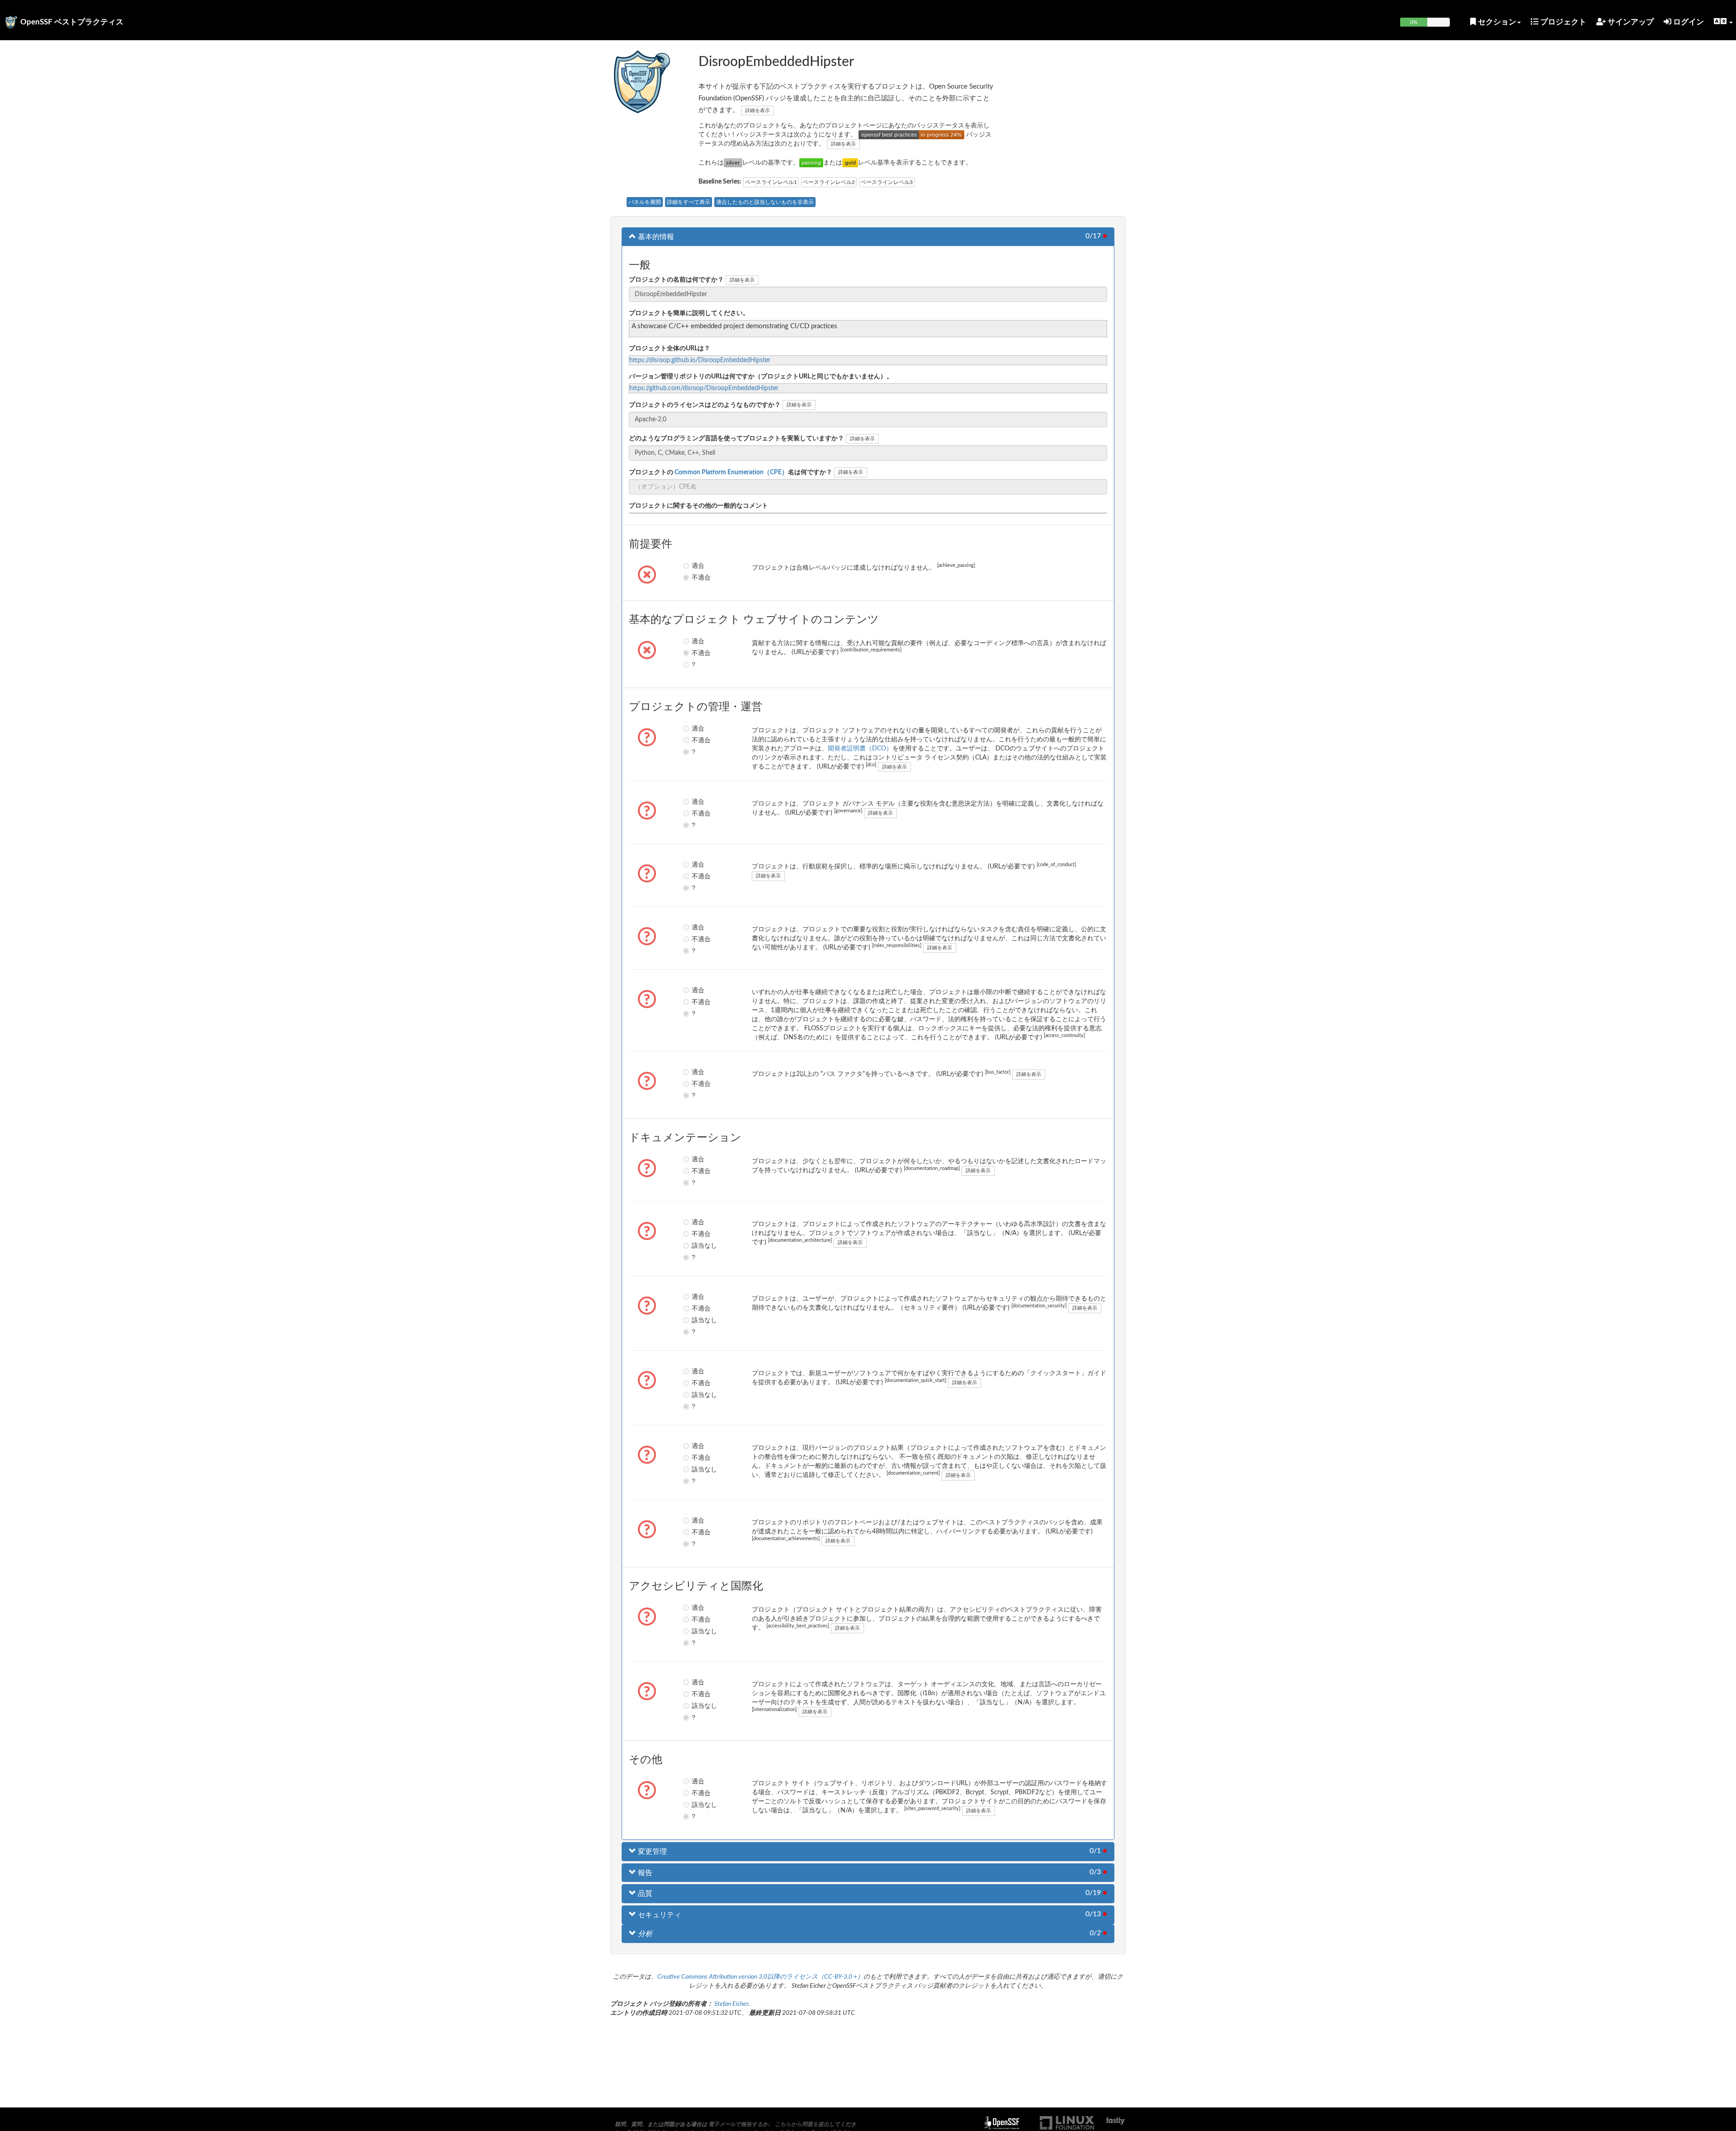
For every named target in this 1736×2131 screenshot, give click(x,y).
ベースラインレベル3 (887, 182)
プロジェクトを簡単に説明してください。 (689, 313)
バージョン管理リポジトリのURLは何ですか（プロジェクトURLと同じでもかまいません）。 (761, 377)
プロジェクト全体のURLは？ (670, 349)
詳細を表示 (757, 111)
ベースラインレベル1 (771, 182)
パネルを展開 (645, 202)
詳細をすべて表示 (689, 202)
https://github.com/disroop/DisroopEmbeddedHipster (704, 388)
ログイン (1688, 22)
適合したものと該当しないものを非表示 (765, 202)
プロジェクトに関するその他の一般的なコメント (698, 506)
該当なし (698, 1245)
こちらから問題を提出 (802, 2124)
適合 (698, 566)
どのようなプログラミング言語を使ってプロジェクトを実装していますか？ (736, 438)
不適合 (698, 577)
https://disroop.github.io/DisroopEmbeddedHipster (700, 360)
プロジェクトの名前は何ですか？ (676, 280)
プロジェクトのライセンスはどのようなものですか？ (705, 405)
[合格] (811, 163)
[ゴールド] (850, 163)
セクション (1496, 22)
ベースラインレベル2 (829, 182)
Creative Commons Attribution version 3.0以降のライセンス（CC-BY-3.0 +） (760, 1977)
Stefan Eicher (731, 2004)
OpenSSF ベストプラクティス (72, 22)
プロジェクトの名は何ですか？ (731, 472)
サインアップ (1630, 22)
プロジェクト (1562, 22)
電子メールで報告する (736, 2124)
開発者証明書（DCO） (860, 749)
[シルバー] (733, 163)
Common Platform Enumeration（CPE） (731, 472)
